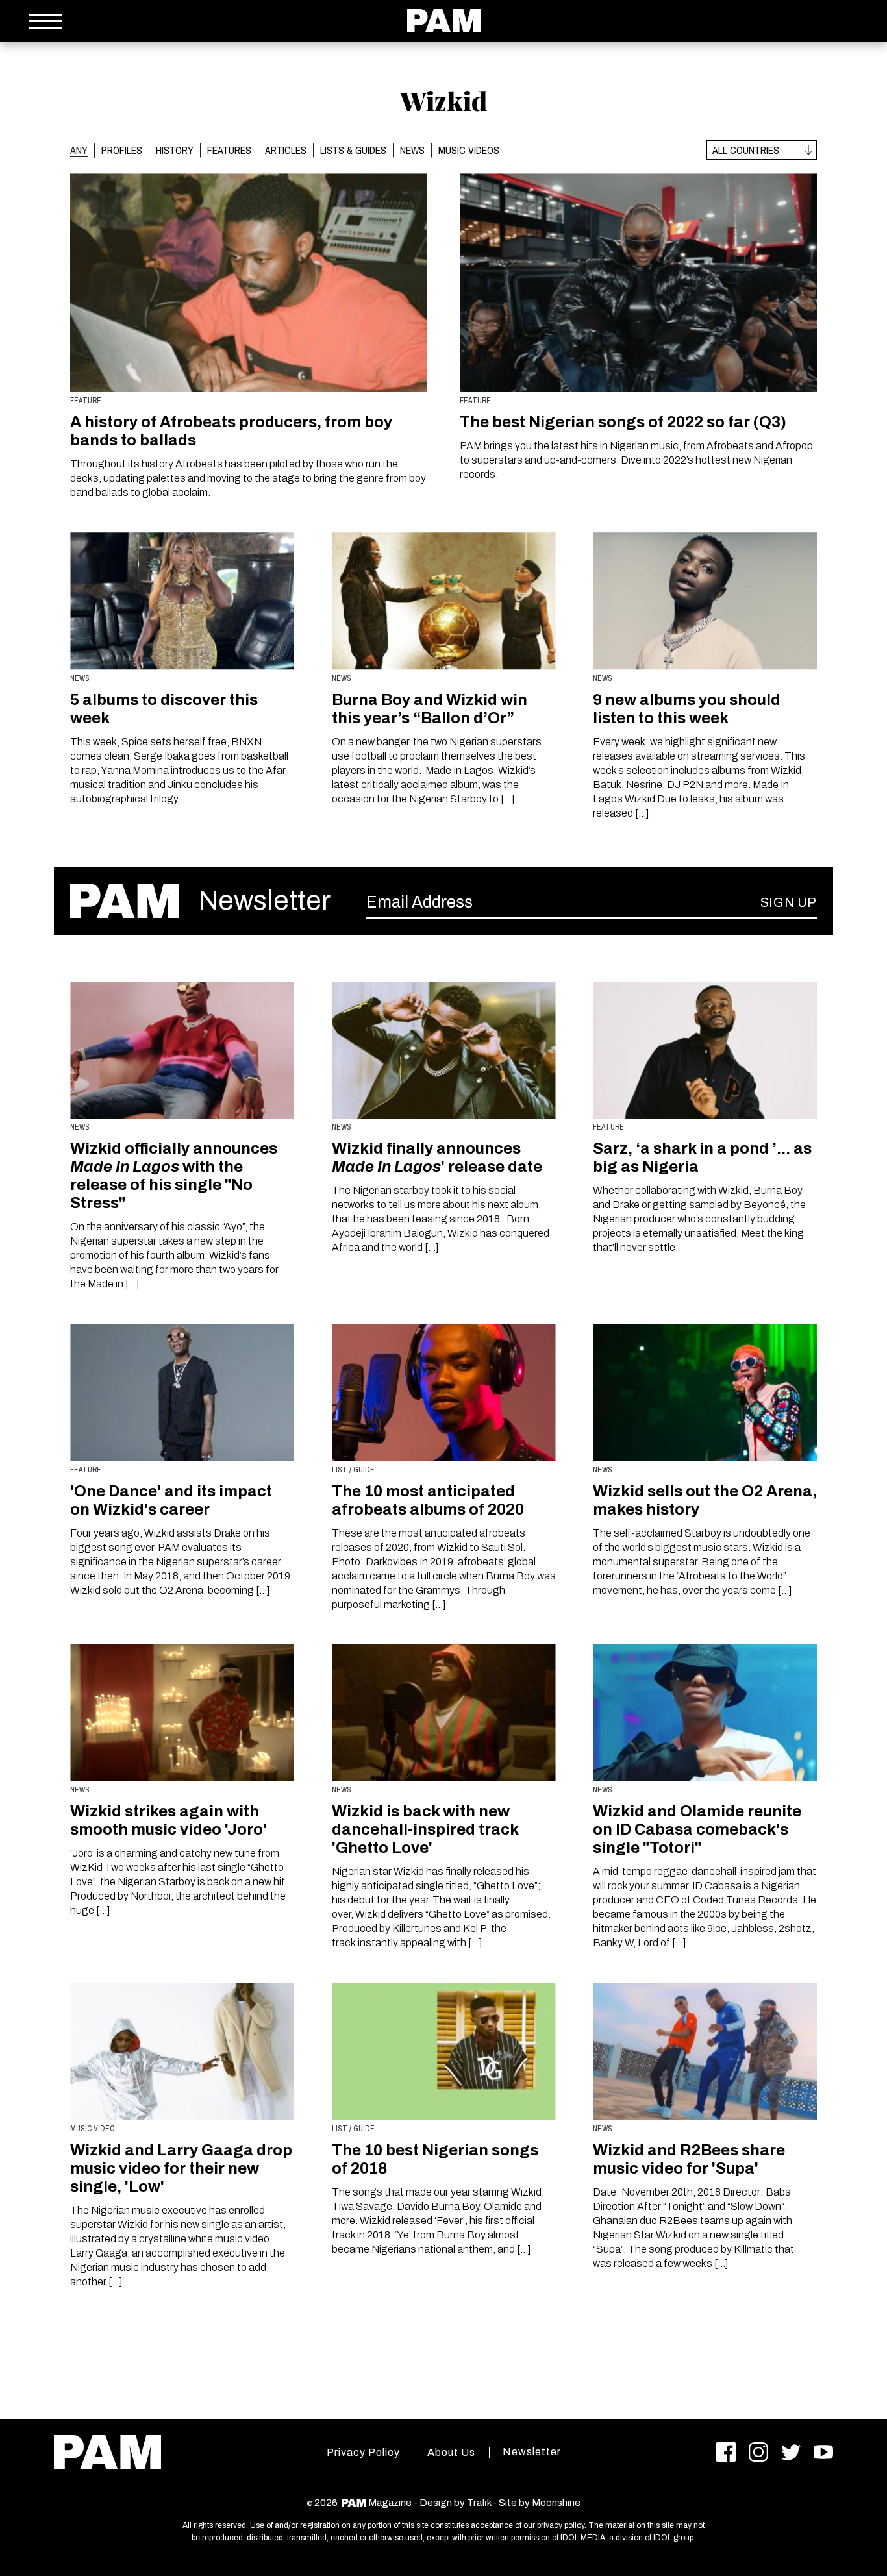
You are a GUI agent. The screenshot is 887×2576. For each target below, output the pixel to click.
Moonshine (556, 2503)
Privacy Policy (363, 2452)
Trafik (479, 2503)
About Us (451, 2452)
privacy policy (561, 2525)
